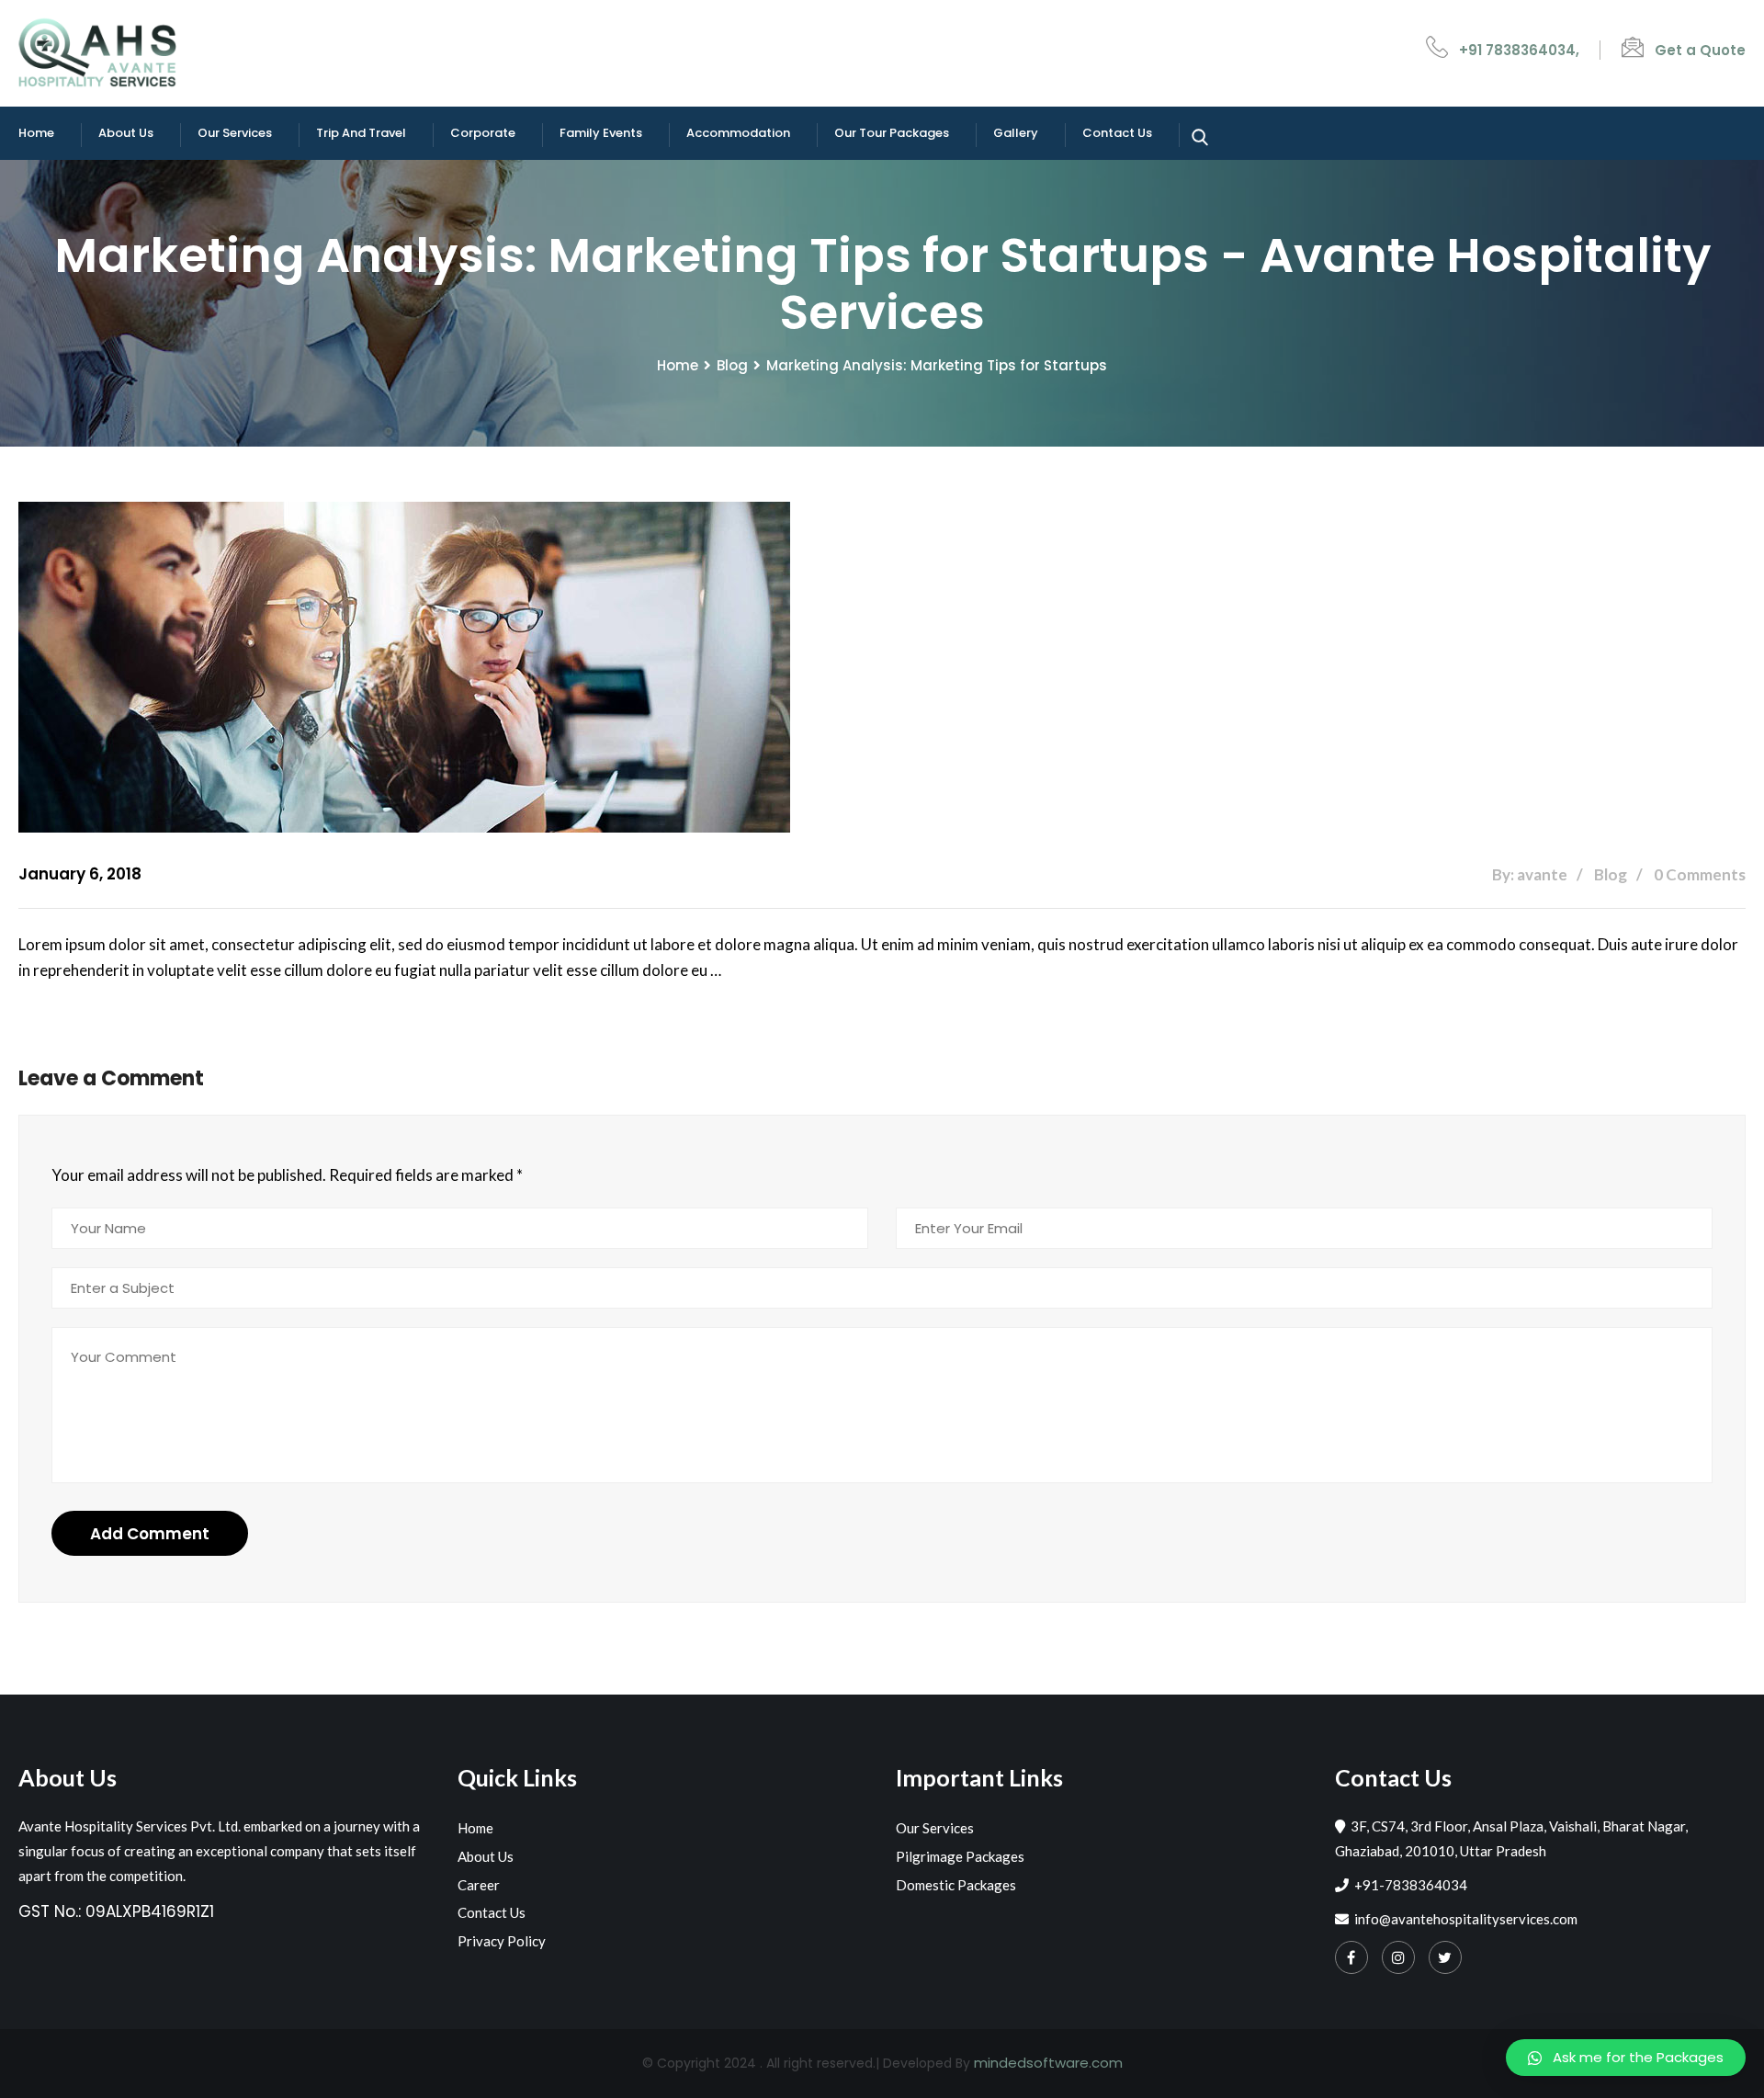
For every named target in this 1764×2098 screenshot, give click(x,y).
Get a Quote (1700, 50)
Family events (601, 133)
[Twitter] (1445, 1957)
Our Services (235, 133)
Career (479, 1885)
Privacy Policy (502, 1941)
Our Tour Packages (892, 133)
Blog (732, 365)
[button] (1626, 2058)
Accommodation (738, 133)
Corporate (483, 133)
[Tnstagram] (1398, 1957)
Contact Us (1117, 133)
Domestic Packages (956, 1885)
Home (36, 133)
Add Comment (150, 1534)
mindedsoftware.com (1048, 2063)
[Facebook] (1351, 1957)
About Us (126, 133)
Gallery (1016, 133)
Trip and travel (361, 133)
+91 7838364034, (1519, 50)
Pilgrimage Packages (960, 1856)
